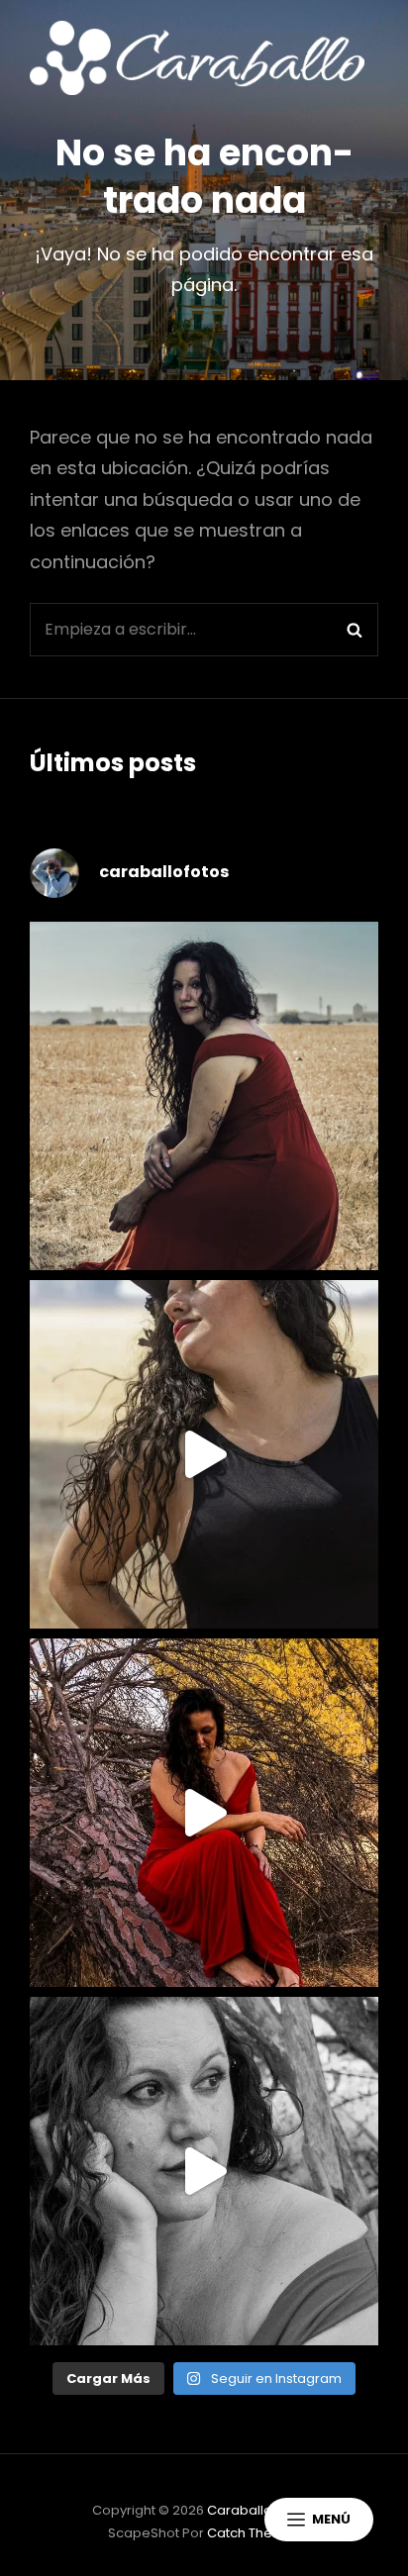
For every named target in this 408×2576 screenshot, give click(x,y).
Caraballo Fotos (258, 2510)
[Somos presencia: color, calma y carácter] (204, 1813)
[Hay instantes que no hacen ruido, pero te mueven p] (204, 1096)
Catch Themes (254, 2533)
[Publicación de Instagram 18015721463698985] (204, 1454)
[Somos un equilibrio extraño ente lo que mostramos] (204, 2171)
